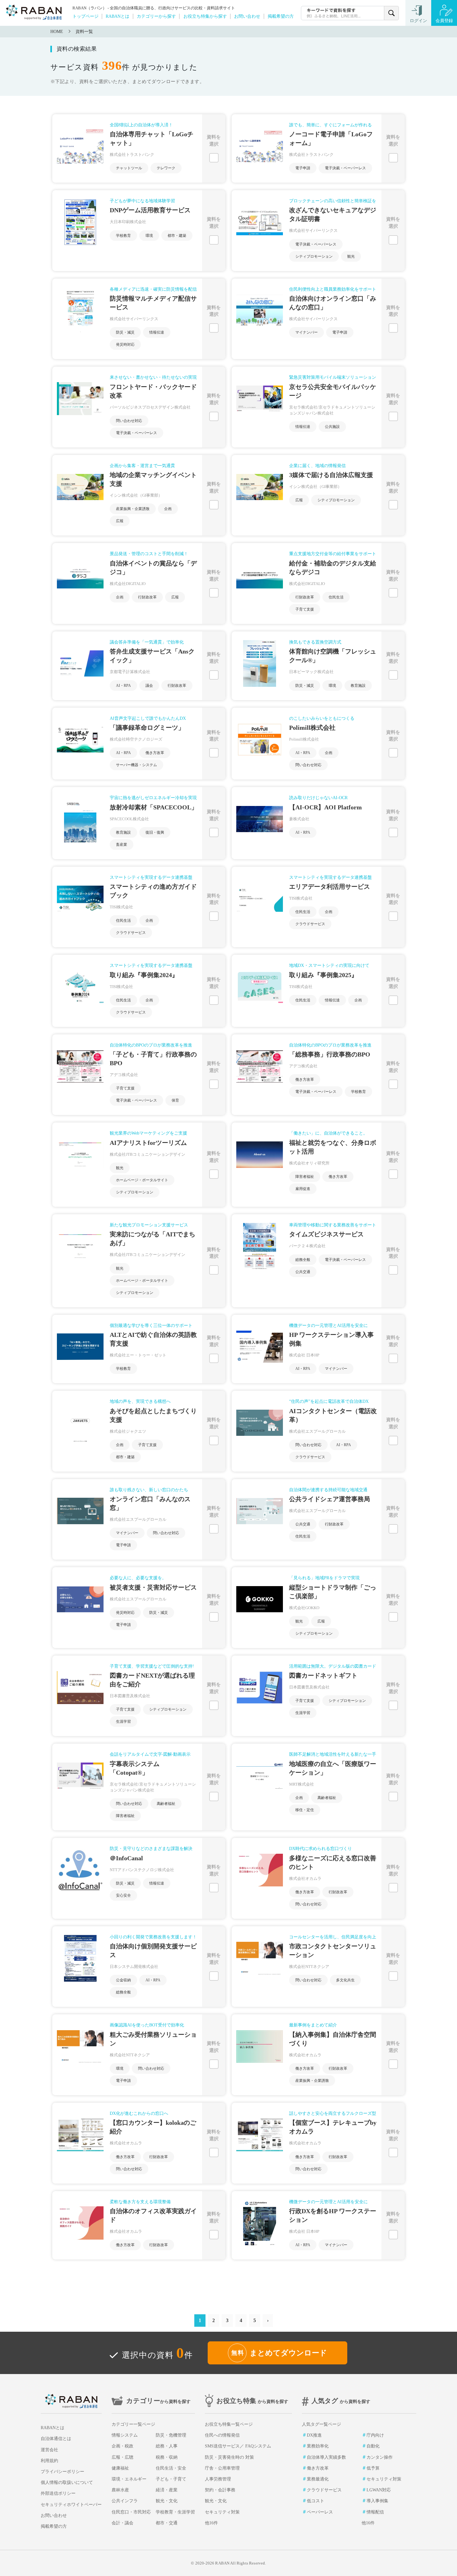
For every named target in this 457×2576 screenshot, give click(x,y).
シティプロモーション (314, 256)
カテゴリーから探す (156, 16)
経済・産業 (167, 2490)
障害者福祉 (305, 1177)
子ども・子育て (171, 2479)
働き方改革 (155, 753)
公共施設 (332, 427)
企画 (168, 509)
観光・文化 (167, 2501)
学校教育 (123, 236)
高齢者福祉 (166, 1804)
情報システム (125, 2435)
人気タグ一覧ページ (321, 2424)
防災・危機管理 (171, 2435)
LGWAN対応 (379, 2490)
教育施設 (358, 686)
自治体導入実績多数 (326, 2457)
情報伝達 (157, 332)
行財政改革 (147, 597)
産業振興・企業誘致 (133, 509)
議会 (149, 686)
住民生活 (336, 597)
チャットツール (129, 168)
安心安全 (123, 1895)
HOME (57, 32)
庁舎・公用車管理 (222, 2468)
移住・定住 (305, 1810)
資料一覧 (84, 32)
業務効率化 (318, 2446)
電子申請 (303, 168)
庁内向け (375, 2435)
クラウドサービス (131, 933)
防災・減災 (125, 332)
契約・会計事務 (220, 2490)
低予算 (373, 2468)
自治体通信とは (56, 2439)
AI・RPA (123, 686)
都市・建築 (177, 236)
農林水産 (120, 2490)
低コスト (316, 2501)
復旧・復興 (155, 832)
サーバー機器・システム (136, 765)
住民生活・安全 (171, 2468)
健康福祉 (120, 2468)
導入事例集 (377, 2501)
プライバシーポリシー (62, 2472)
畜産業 (122, 845)
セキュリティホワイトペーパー (71, 2505)
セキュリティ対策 (222, 2512)
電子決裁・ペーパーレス (345, 168)
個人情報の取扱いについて (67, 2482)
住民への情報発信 (222, 2435)
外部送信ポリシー (58, 2493)
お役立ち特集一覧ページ (229, 2424)
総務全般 (303, 1260)
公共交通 (303, 1272)
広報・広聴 (122, 2457)
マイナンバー (307, 332)
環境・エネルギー (129, 2479)
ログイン (418, 21)
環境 (149, 236)
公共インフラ (125, 2501)
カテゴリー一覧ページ (133, 2424)
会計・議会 (122, 2523)
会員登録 (444, 21)
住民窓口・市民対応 (131, 2512)
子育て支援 (305, 609)
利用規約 (49, 2461)
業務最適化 (318, 2479)
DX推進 (314, 2435)
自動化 (373, 2446)
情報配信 (375, 2512)
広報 (120, 521)
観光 (351, 256)
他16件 (211, 2523)
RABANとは (118, 16)
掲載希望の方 (281, 16)
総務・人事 (167, 2446)
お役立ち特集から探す (205, 16)
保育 (175, 1100)
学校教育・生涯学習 (175, 2512)
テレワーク (166, 168)
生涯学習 (123, 1721)
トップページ (85, 16)
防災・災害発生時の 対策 (229, 2457)
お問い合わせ (247, 16)
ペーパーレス (320, 2512)
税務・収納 (167, 2457)
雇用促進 (303, 1189)
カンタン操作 (380, 2457)
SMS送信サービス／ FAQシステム (238, 2446)
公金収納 (123, 1980)
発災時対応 (125, 344)
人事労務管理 (218, 2479)
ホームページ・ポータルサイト (142, 1180)
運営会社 (49, 2450)
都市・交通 (167, 2523)
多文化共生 (345, 1980)
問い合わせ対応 (129, 421)
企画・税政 (122, 2446)
